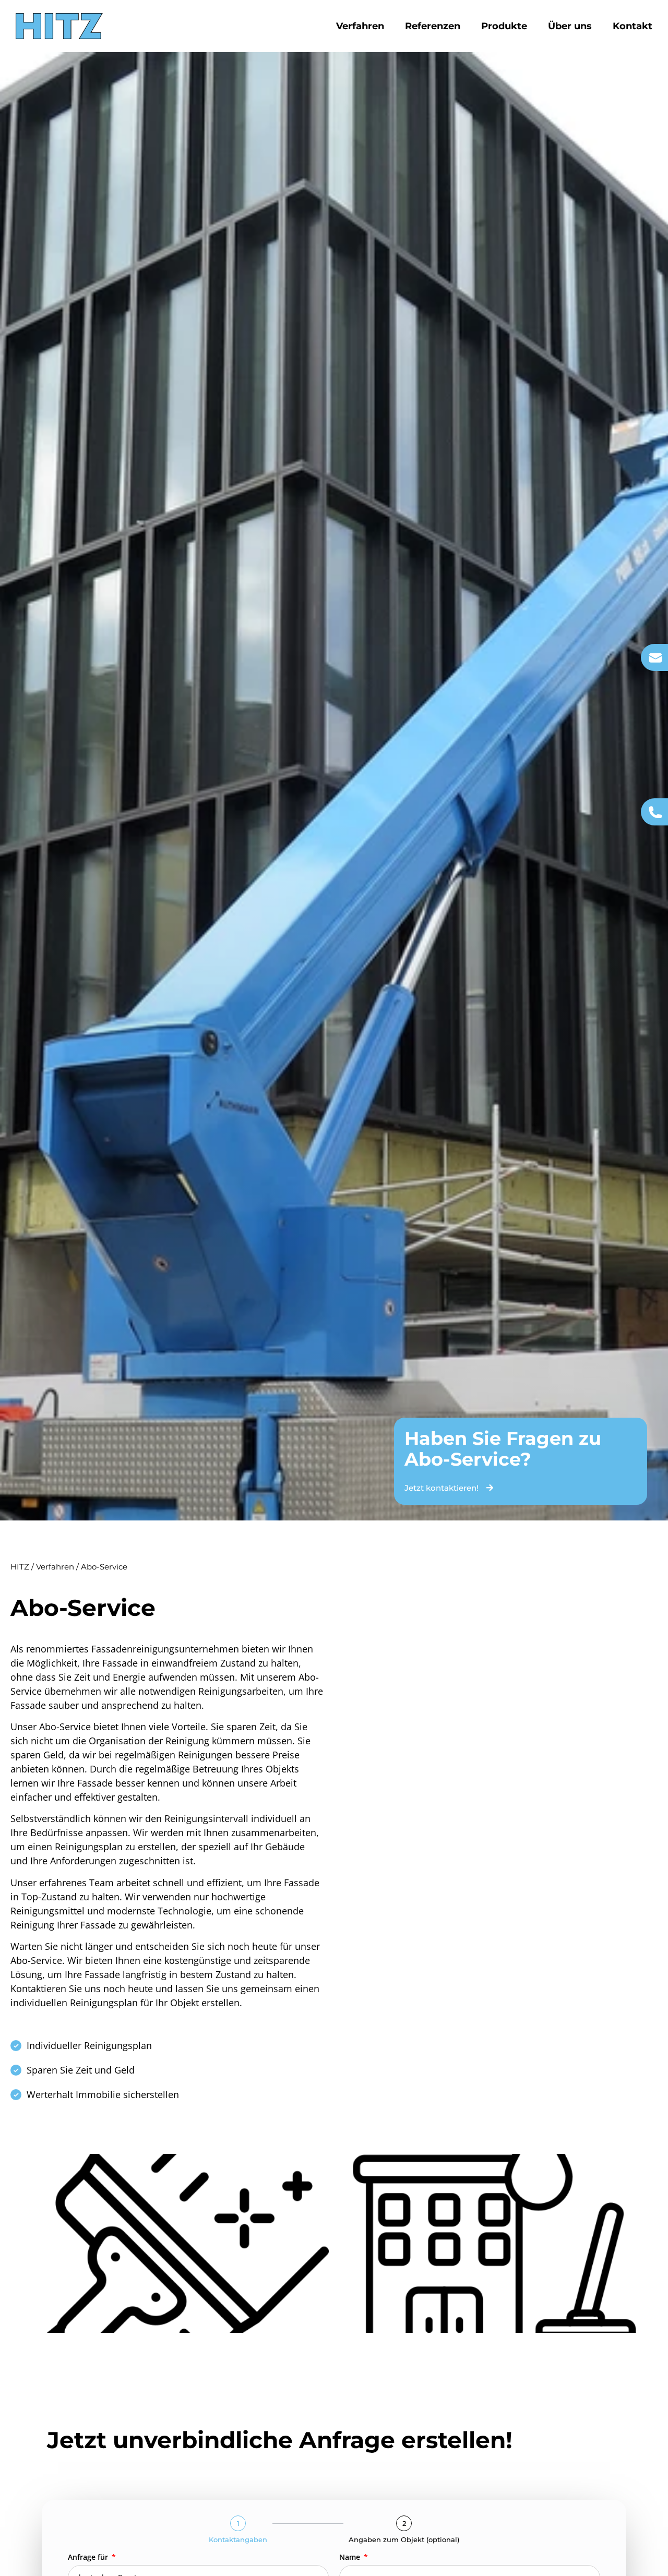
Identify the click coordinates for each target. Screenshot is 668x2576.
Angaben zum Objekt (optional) (404, 2540)
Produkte (504, 26)
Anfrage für (89, 2558)
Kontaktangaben (238, 2540)
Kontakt (633, 26)
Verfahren (360, 26)
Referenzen (433, 26)
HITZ (20, 1567)
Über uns (570, 26)
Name (351, 2558)
